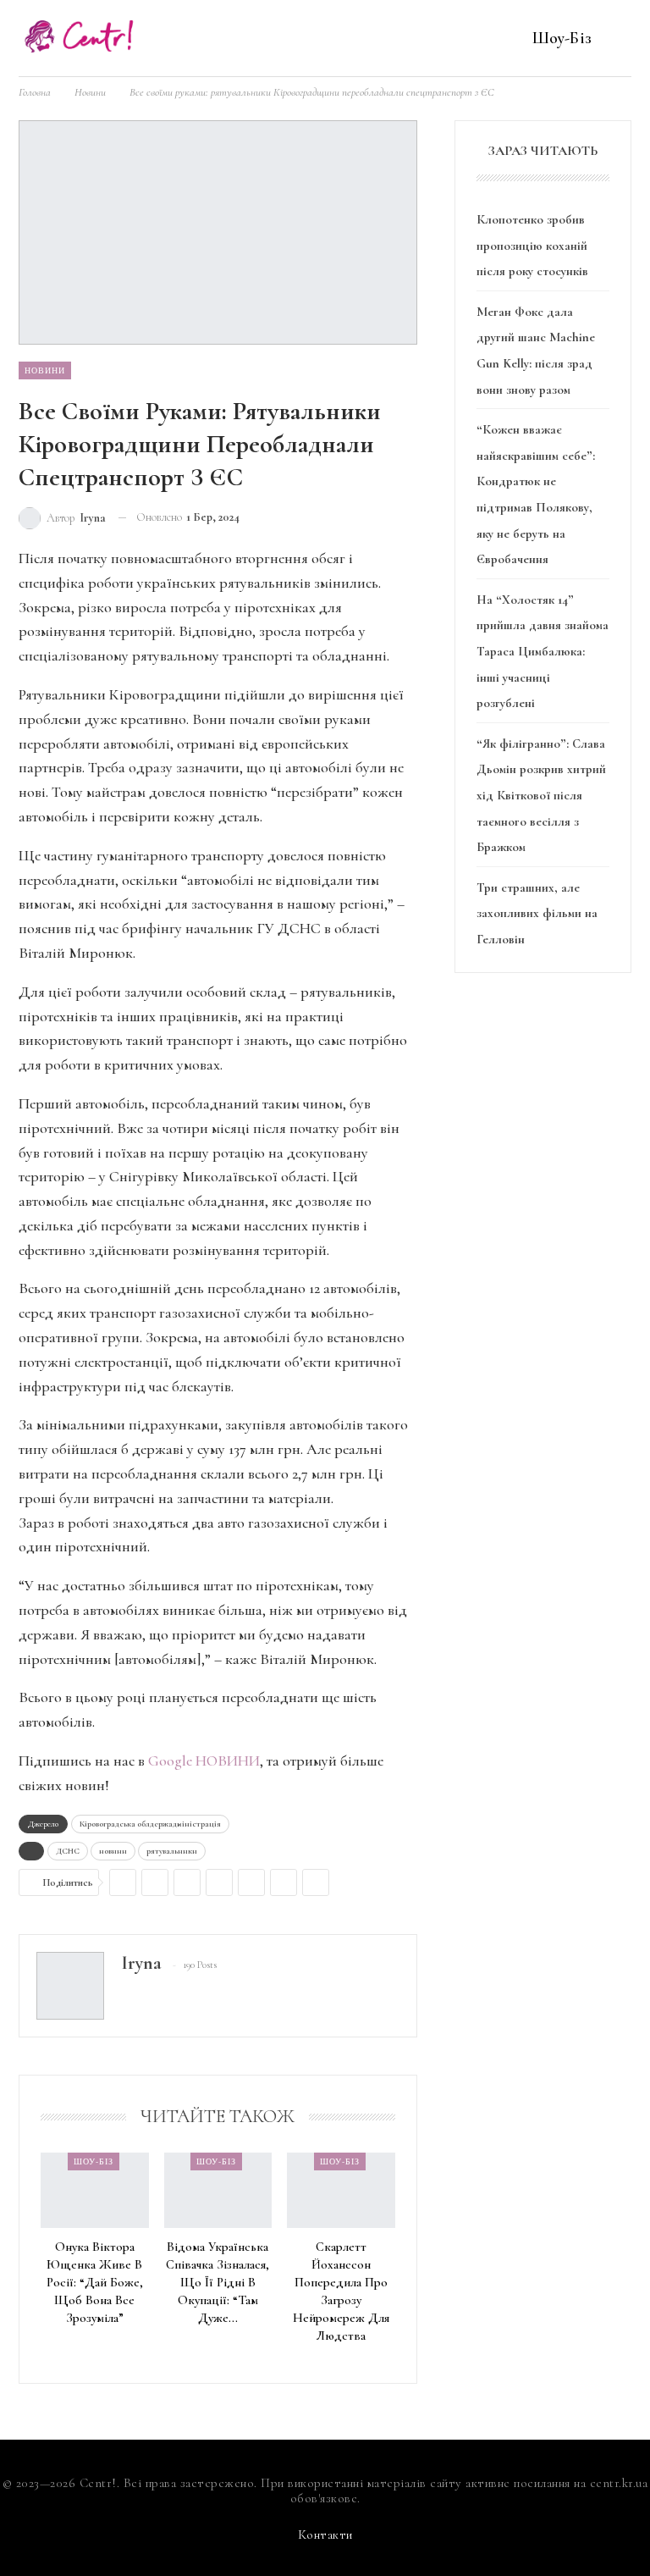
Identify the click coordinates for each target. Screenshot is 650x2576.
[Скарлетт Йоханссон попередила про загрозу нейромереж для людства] (341, 2190)
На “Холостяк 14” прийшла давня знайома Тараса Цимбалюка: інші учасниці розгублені (543, 651)
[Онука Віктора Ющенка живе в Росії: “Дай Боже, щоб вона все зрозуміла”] (95, 2190)
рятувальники (172, 1851)
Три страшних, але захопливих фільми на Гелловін (537, 913)
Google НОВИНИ (204, 1761)
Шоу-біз (562, 38)
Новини (45, 370)
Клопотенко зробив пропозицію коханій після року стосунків (532, 245)
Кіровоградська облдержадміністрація (150, 1824)
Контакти (325, 2535)
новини (113, 1851)
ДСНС (68, 1851)
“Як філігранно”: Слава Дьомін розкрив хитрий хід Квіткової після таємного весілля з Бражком (541, 795)
